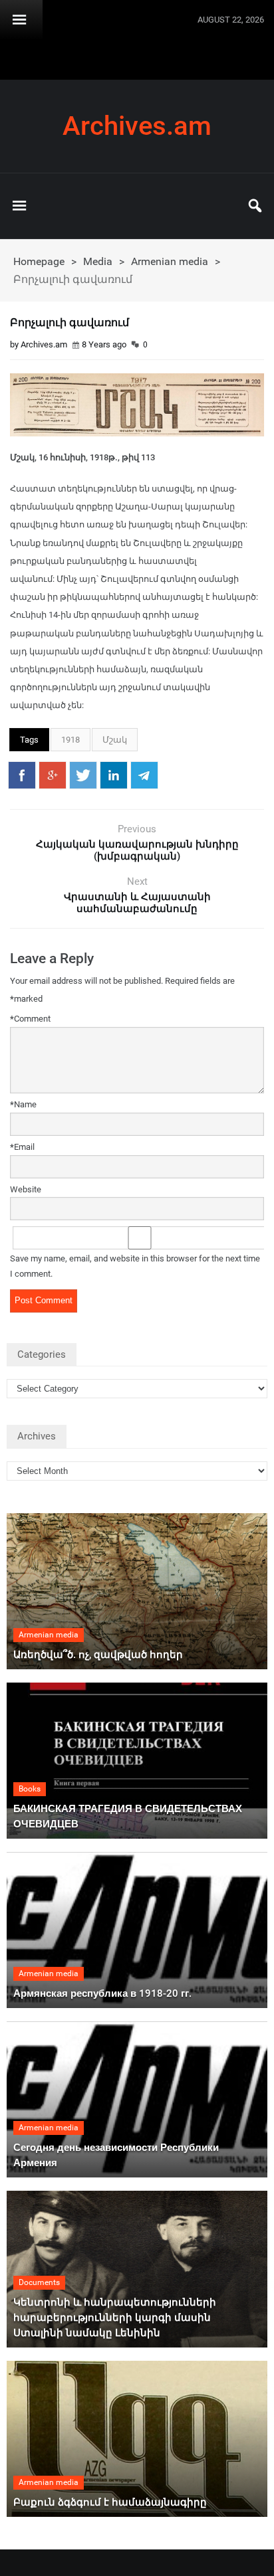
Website (26, 1189)
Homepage (39, 261)
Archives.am (137, 126)
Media (98, 261)
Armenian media (170, 261)
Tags (29, 740)
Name (23, 1104)
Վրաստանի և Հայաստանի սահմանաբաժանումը (137, 903)
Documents (39, 2282)
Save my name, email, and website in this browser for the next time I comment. (135, 1266)
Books (30, 1789)
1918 (70, 740)
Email (22, 1147)
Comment (30, 1019)
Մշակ (115, 740)
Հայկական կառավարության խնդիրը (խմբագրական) (137, 850)
